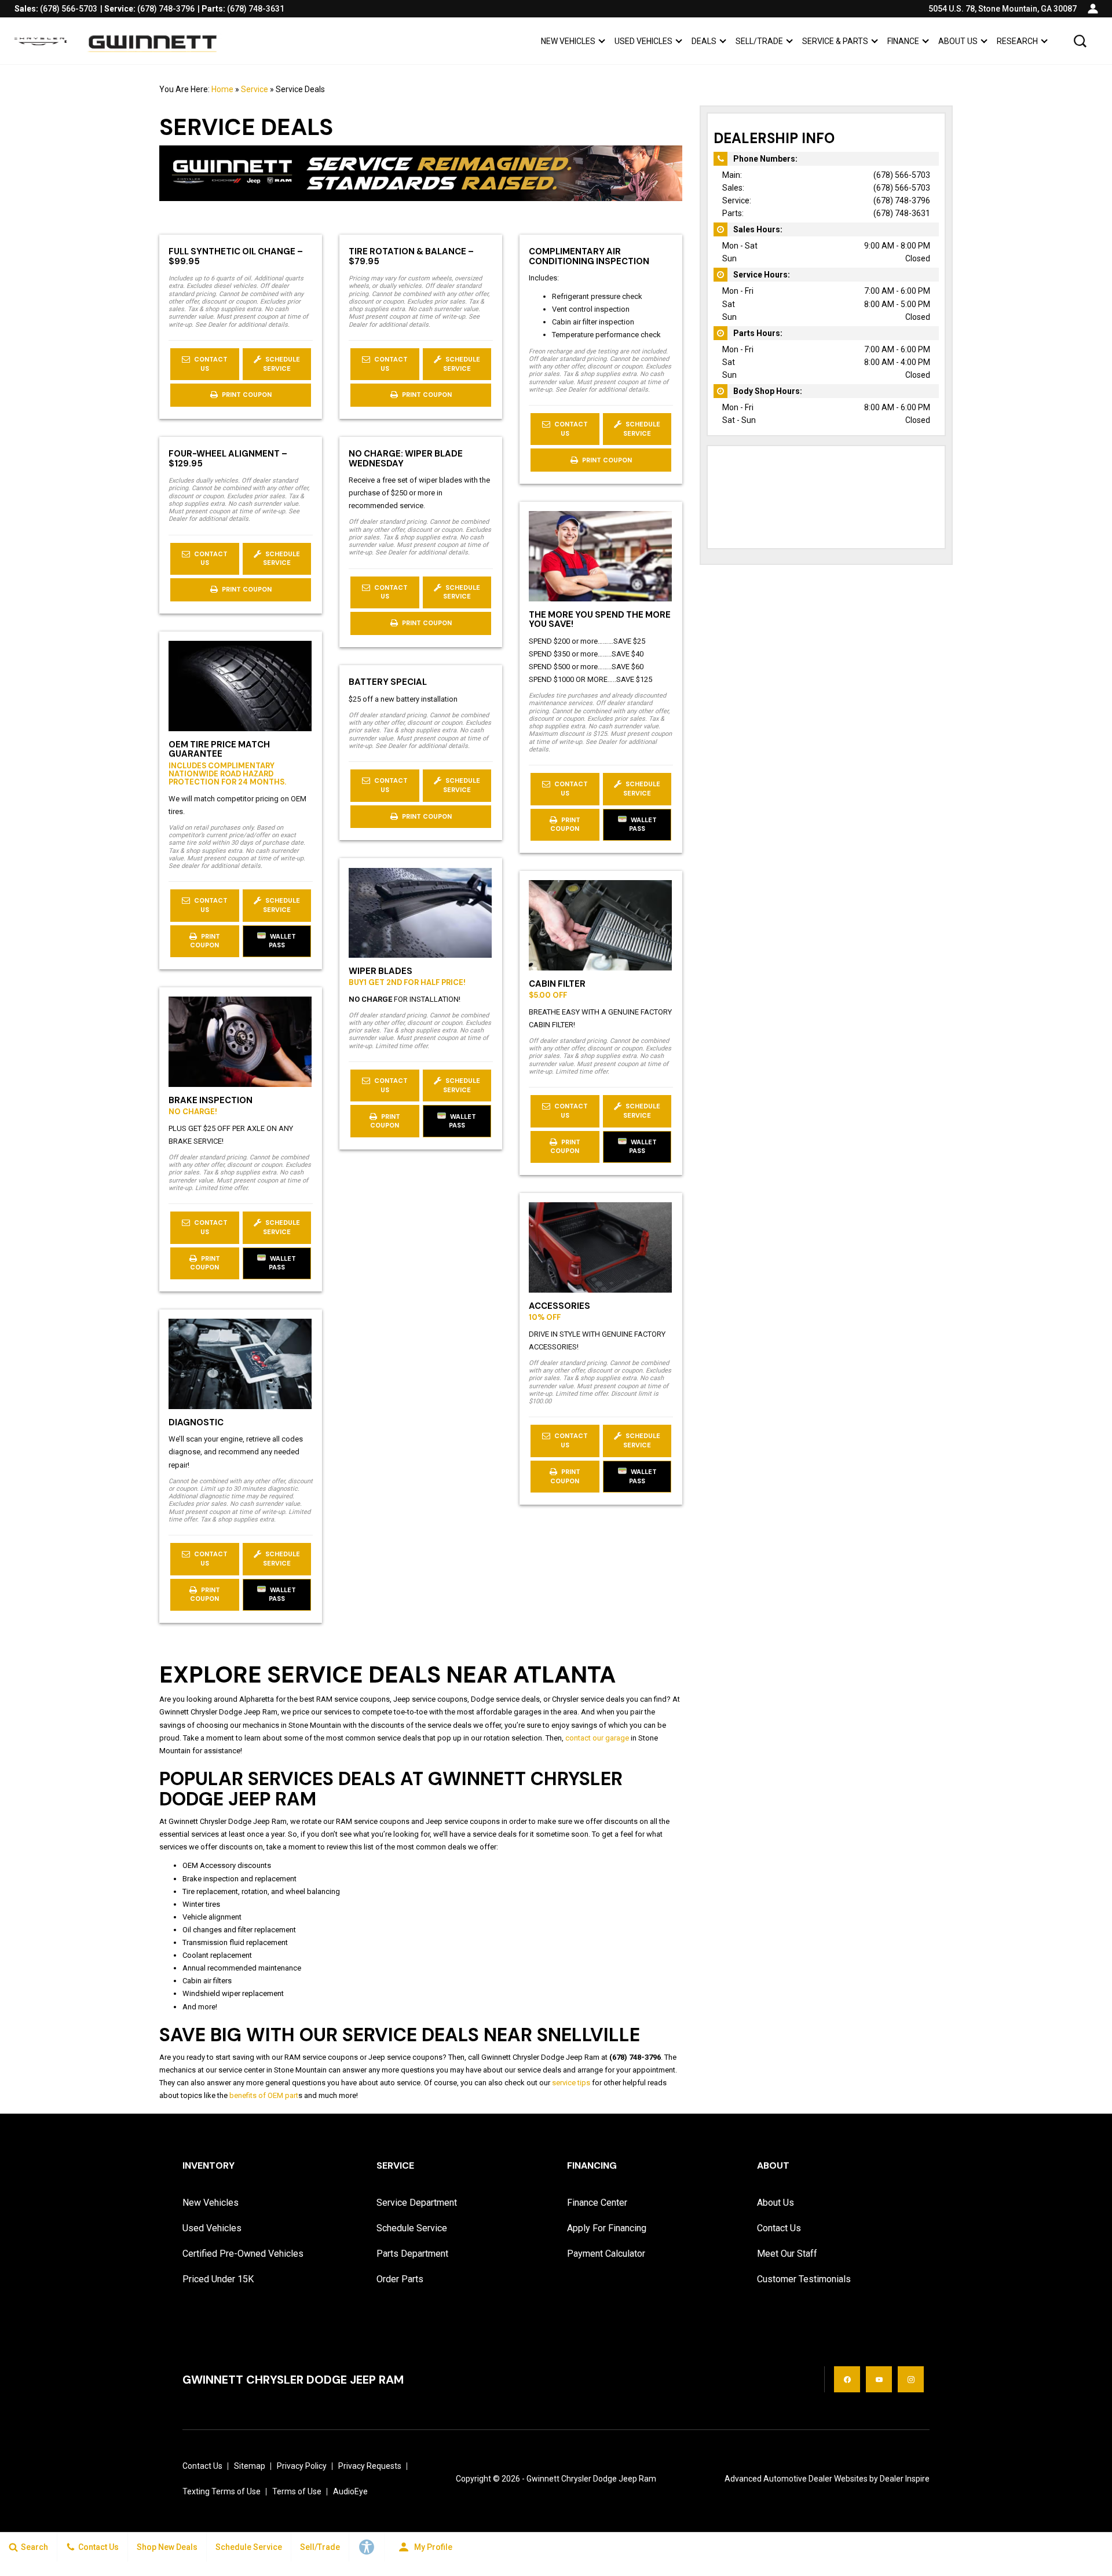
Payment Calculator (606, 2254)
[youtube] (879, 2379)
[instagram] (911, 2379)
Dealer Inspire (905, 2479)
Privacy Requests (370, 2466)
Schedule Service (281, 364)
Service (255, 89)
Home (222, 89)
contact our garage (597, 1738)
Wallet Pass (643, 824)
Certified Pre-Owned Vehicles (243, 2254)
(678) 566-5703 (902, 175)
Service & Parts (835, 41)
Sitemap (250, 2466)
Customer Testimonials (804, 2279)
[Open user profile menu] (1093, 9)
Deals (704, 41)
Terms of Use (297, 2491)
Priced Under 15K (218, 2279)
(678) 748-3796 (902, 200)
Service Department (417, 2203)
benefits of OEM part (264, 2095)
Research (1017, 43)
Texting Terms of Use (222, 2491)
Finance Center (597, 2203)
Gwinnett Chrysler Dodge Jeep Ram (591, 2479)
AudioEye (350, 2491)
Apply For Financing (607, 2228)
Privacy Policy (302, 2466)
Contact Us (210, 364)
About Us (958, 41)
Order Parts (400, 2279)
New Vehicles (568, 41)
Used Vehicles (643, 41)
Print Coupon (248, 398)
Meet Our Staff (787, 2254)
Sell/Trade (759, 41)
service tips (571, 2083)
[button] (1080, 41)
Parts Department (412, 2254)
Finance (903, 41)
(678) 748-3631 (902, 213)
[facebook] (847, 2379)
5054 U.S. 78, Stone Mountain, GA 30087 (1003, 9)
